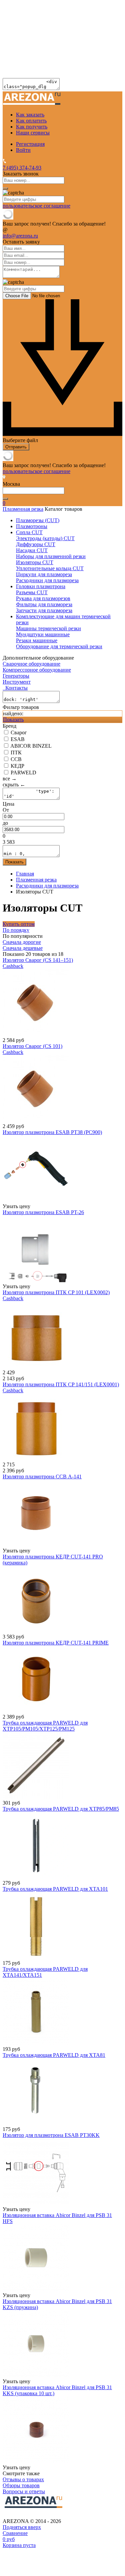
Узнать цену (16, 1206)
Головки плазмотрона (41, 586)
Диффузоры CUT (36, 544)
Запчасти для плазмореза (44, 610)
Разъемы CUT (32, 592)
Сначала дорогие (22, 942)
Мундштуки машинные (43, 634)
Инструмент (17, 682)
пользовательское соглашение (36, 206)
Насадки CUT (32, 550)
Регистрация (30, 144)
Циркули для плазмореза (44, 574)
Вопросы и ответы (24, 2491)
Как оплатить (31, 121)
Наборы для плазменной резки (51, 556)
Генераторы (16, 676)
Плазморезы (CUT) (38, 520)
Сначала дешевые (23, 948)
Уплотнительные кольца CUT (50, 568)
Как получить (32, 127)
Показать (13, 719)
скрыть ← (14, 785)
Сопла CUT (29, 532)
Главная (25, 874)
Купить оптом (19, 924)
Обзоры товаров (21, 2485)
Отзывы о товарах (23, 2479)
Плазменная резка (23, 509)
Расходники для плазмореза (47, 580)
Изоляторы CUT (35, 562)
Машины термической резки (48, 628)
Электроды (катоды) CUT (45, 538)
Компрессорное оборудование (37, 670)
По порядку (16, 930)
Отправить (16, 447)
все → (10, 779)
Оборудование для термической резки (59, 646)
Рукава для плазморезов (43, 598)
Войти (23, 150)
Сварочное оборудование (31, 664)
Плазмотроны (32, 526)
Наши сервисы (33, 133)
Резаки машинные (37, 640)
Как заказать (30, 115)
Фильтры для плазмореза (44, 604)
